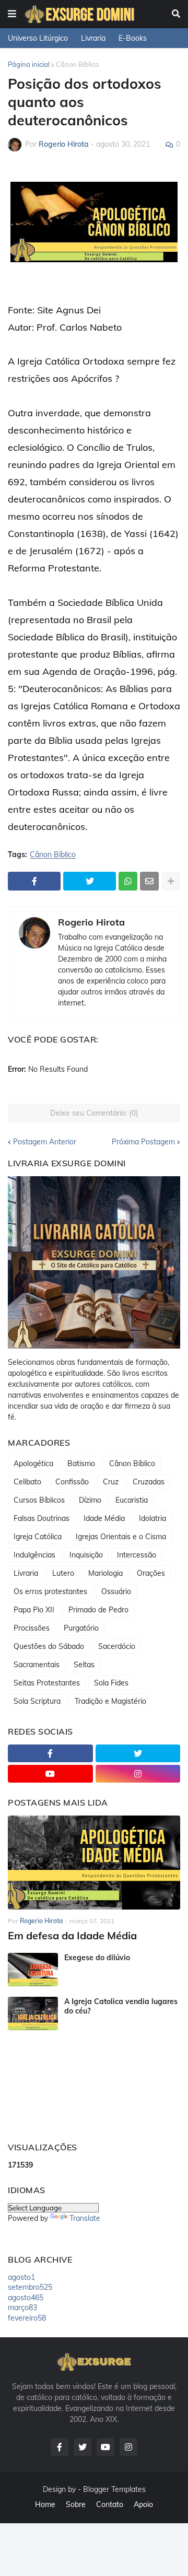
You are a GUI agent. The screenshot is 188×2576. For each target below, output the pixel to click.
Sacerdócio (117, 1646)
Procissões (32, 1628)
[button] (12, 14)
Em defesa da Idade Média (72, 1935)
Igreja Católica (38, 1537)
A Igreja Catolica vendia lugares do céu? (121, 2006)
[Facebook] (34, 881)
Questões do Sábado (49, 1646)
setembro (30, 2287)
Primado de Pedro (98, 1610)
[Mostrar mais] (171, 881)
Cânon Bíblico (77, 64)
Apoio (143, 2504)
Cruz (111, 1482)
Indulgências (34, 1555)
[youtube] (50, 1774)
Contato (110, 2504)
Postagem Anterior (45, 1142)
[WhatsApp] (128, 881)
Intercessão (137, 1555)
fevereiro (27, 2318)
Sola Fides (111, 1683)
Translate (85, 2218)
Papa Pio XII (34, 1610)
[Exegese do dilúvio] (33, 1970)
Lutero (63, 1573)
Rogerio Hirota (91, 922)
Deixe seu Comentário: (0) (94, 1113)
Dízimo (90, 1500)
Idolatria (152, 1518)
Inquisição (86, 1555)
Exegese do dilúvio (97, 1958)
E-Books (133, 38)
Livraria (93, 38)
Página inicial (29, 64)
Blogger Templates (114, 2489)
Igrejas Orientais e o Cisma (121, 1537)
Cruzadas (149, 1482)
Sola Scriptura (37, 1701)
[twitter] (138, 1753)
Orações (151, 1573)
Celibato (27, 1482)
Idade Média (104, 1518)
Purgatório (81, 1628)
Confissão (72, 1482)
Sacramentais (37, 1665)
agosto (21, 2277)
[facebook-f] (50, 1753)
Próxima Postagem (143, 1142)
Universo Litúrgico (38, 38)
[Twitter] (90, 881)
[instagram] (138, 1774)
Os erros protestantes (50, 1591)
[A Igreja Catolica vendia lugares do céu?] (33, 2013)
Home (45, 2504)
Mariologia (105, 1573)
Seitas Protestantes (47, 1683)
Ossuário (116, 1591)
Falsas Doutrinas (42, 1518)
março (22, 2308)
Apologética (33, 1463)
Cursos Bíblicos (39, 1500)
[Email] (149, 881)
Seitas (84, 1665)
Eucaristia (132, 1500)
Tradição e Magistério (110, 1701)
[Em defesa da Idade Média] (94, 1863)
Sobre (76, 2504)
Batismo (81, 1463)
